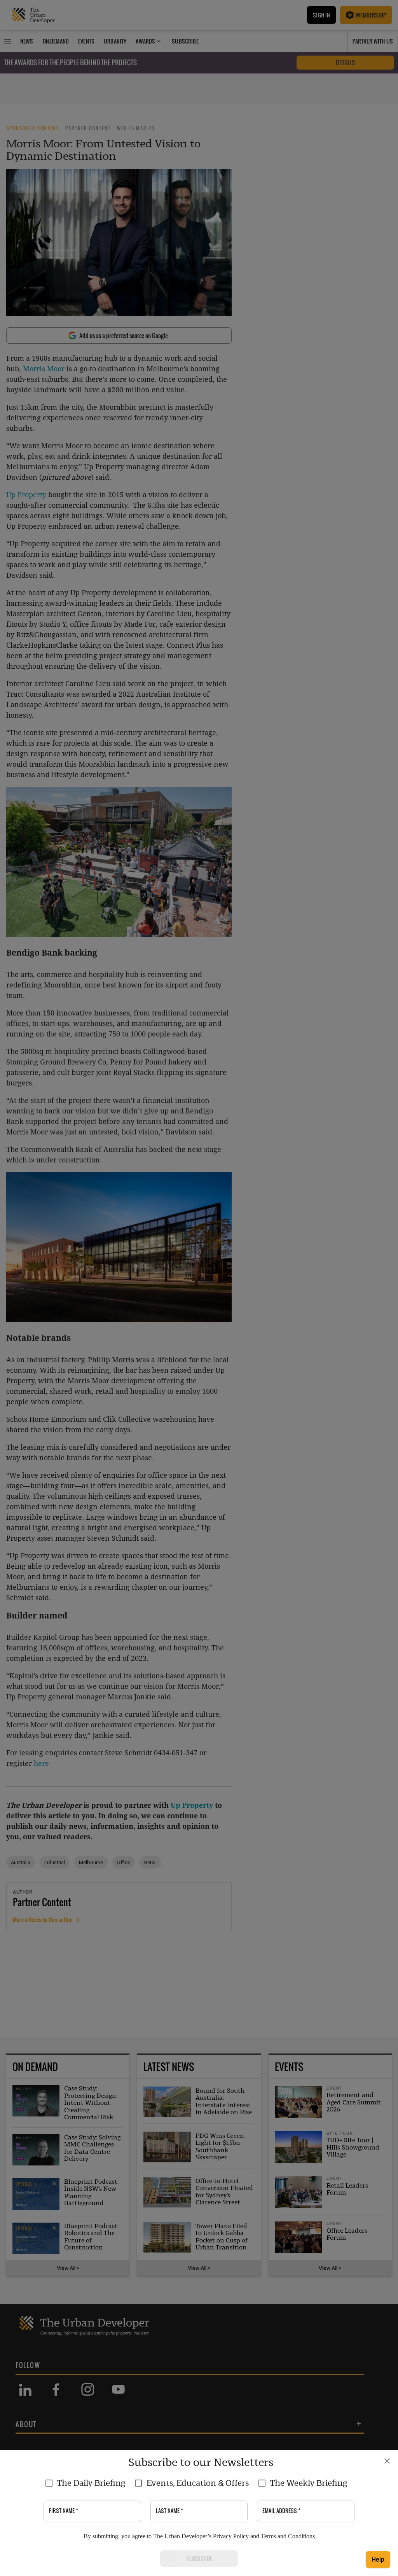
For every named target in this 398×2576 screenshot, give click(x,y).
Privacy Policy (231, 2536)
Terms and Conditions (288, 2536)
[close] (387, 2461)
